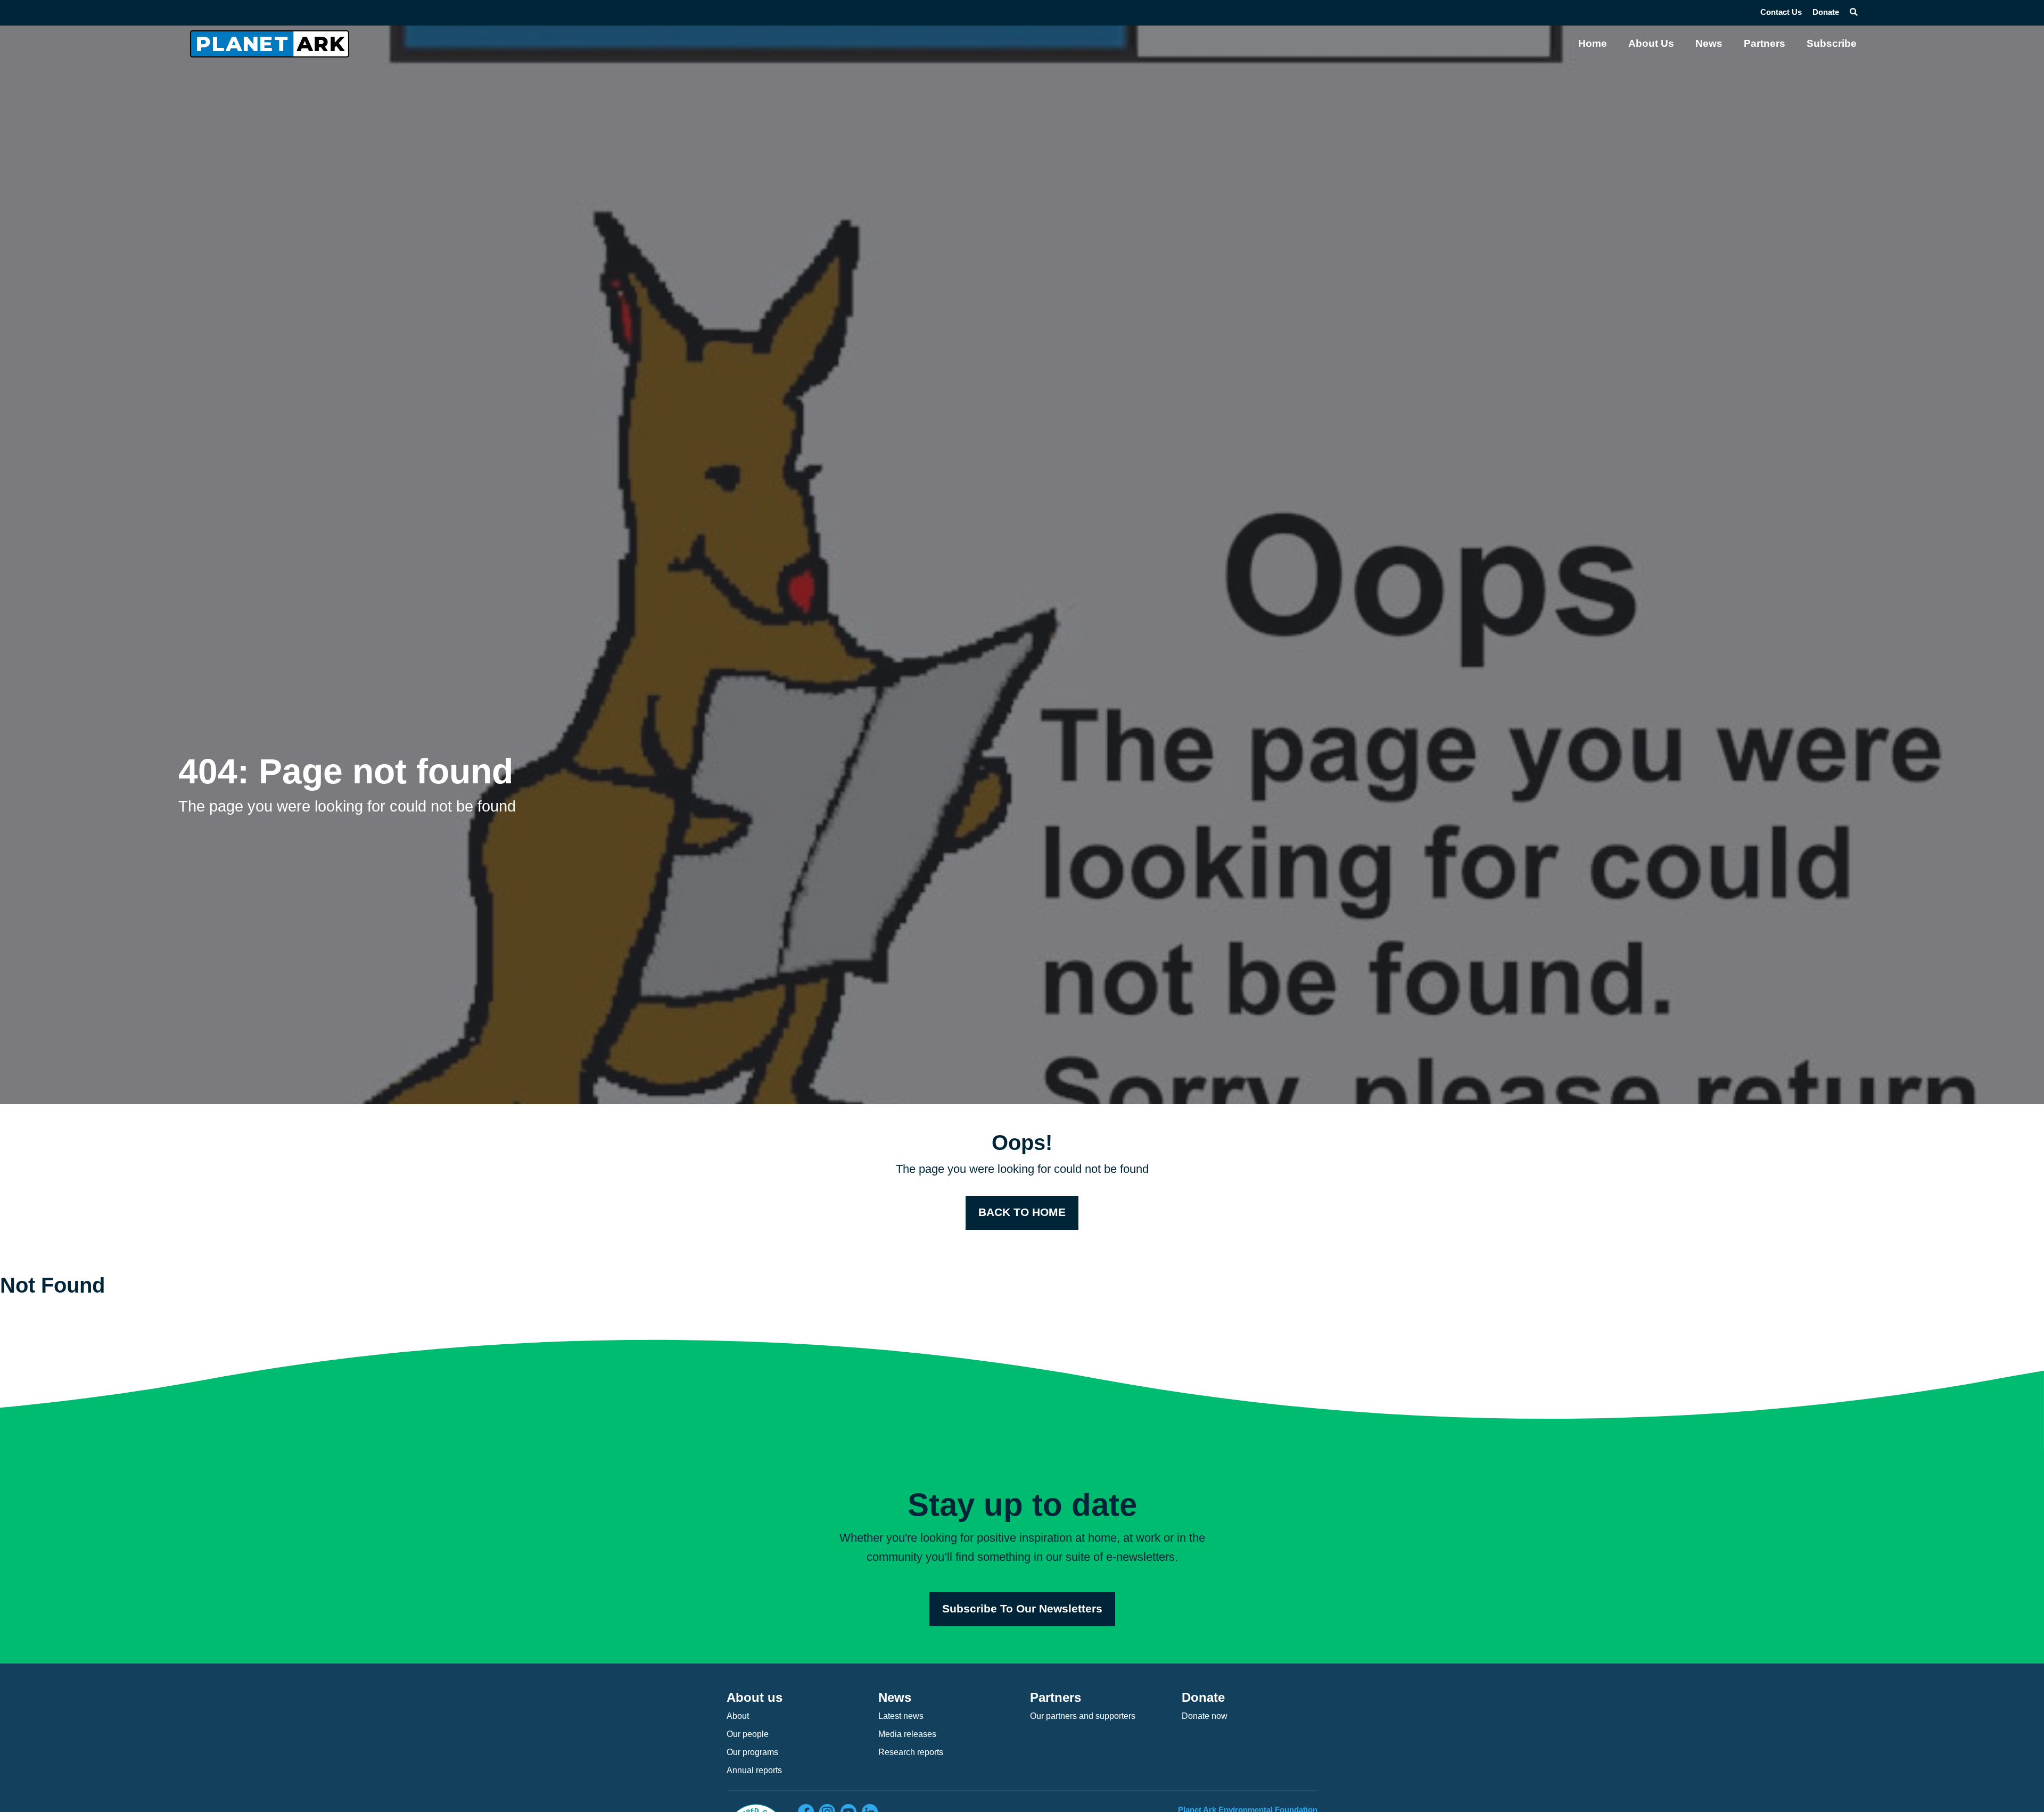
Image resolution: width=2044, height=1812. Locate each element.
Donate (1826, 12)
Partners (1765, 43)
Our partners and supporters (1083, 1716)
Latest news (901, 1716)
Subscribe (1832, 43)
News (1709, 43)
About (738, 1716)
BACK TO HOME (1022, 1212)
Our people (748, 1734)
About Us (1651, 43)
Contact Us (1781, 12)
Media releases (907, 1734)
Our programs (752, 1752)
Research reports (911, 1752)
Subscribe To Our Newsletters (1022, 1609)
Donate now (1205, 1716)
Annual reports (754, 1770)
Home (1593, 43)
